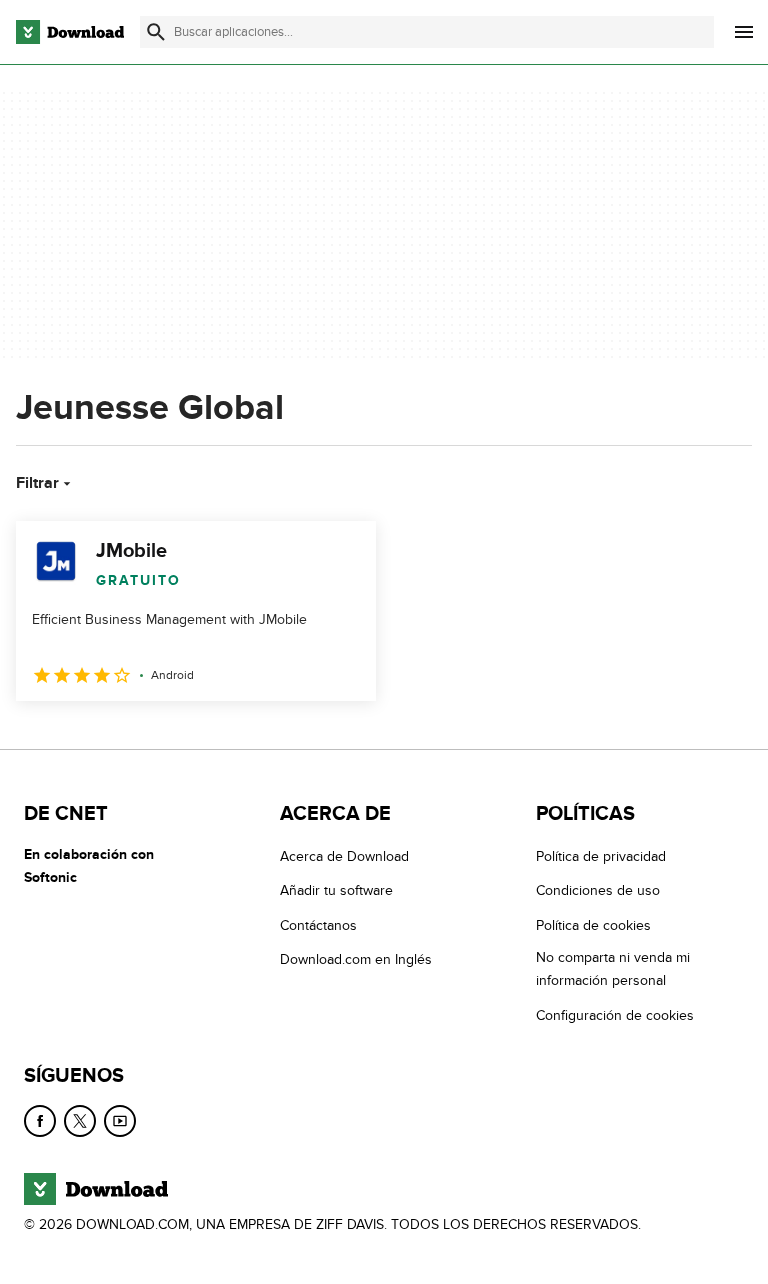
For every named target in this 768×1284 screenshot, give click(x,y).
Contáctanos (318, 925)
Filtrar (37, 483)
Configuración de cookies (615, 1014)
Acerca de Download (344, 856)
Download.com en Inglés (356, 959)
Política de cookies (593, 925)
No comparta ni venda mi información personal (613, 969)
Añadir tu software (336, 890)
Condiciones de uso (598, 890)
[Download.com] (70, 32)
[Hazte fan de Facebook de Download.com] (40, 1121)
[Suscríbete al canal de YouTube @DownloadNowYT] (120, 1121)
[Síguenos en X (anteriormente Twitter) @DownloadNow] (80, 1121)
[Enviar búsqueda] (156, 32)
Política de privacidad (601, 856)
